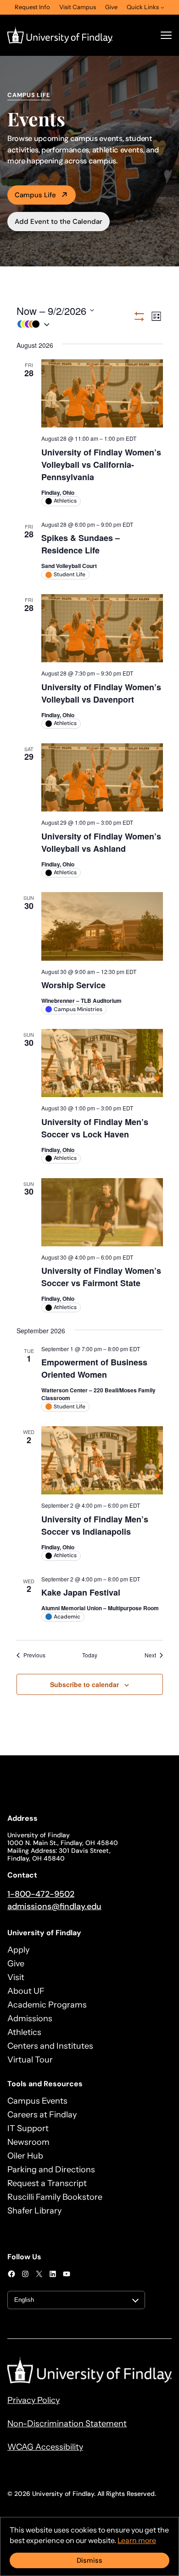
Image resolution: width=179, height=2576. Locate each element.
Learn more (137, 2540)
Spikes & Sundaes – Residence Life (81, 544)
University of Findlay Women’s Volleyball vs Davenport (101, 693)
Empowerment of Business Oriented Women (94, 1368)
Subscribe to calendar (84, 1684)
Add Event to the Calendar (59, 222)
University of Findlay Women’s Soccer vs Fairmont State (101, 1277)
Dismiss (89, 2560)
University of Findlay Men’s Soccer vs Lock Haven (95, 1128)
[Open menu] (166, 35)
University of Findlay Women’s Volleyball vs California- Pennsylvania (101, 465)
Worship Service (73, 985)
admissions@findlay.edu (54, 1906)
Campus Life (35, 195)
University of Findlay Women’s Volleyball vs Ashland (101, 842)
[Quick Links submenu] (162, 7)
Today (90, 1655)
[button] (75, 324)
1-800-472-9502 (41, 1894)
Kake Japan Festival (81, 1592)
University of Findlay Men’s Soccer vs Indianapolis (95, 1525)
